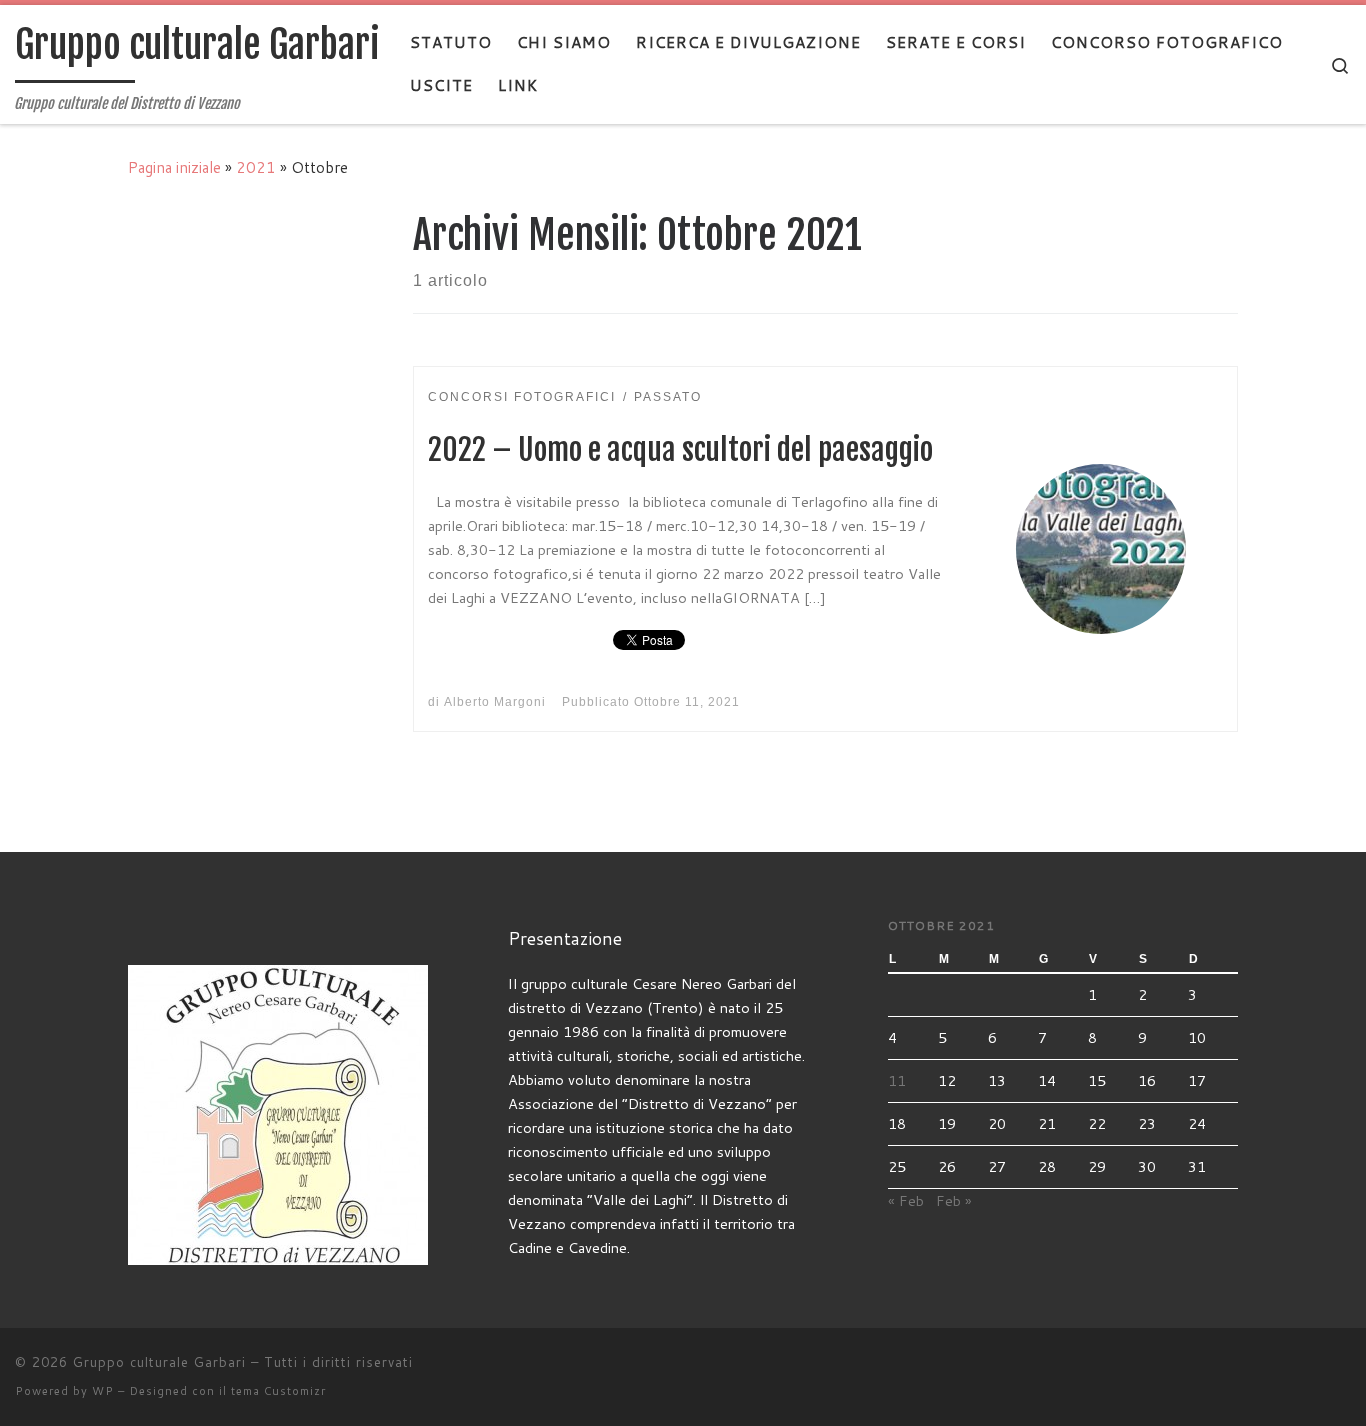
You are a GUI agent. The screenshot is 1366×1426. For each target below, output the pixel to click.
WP (103, 1391)
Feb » (954, 1200)
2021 (256, 167)
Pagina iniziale (174, 167)
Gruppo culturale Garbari (159, 1362)
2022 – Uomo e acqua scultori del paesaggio (680, 449)
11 (897, 1080)
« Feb (906, 1200)
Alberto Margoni (495, 702)
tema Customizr (278, 1391)
